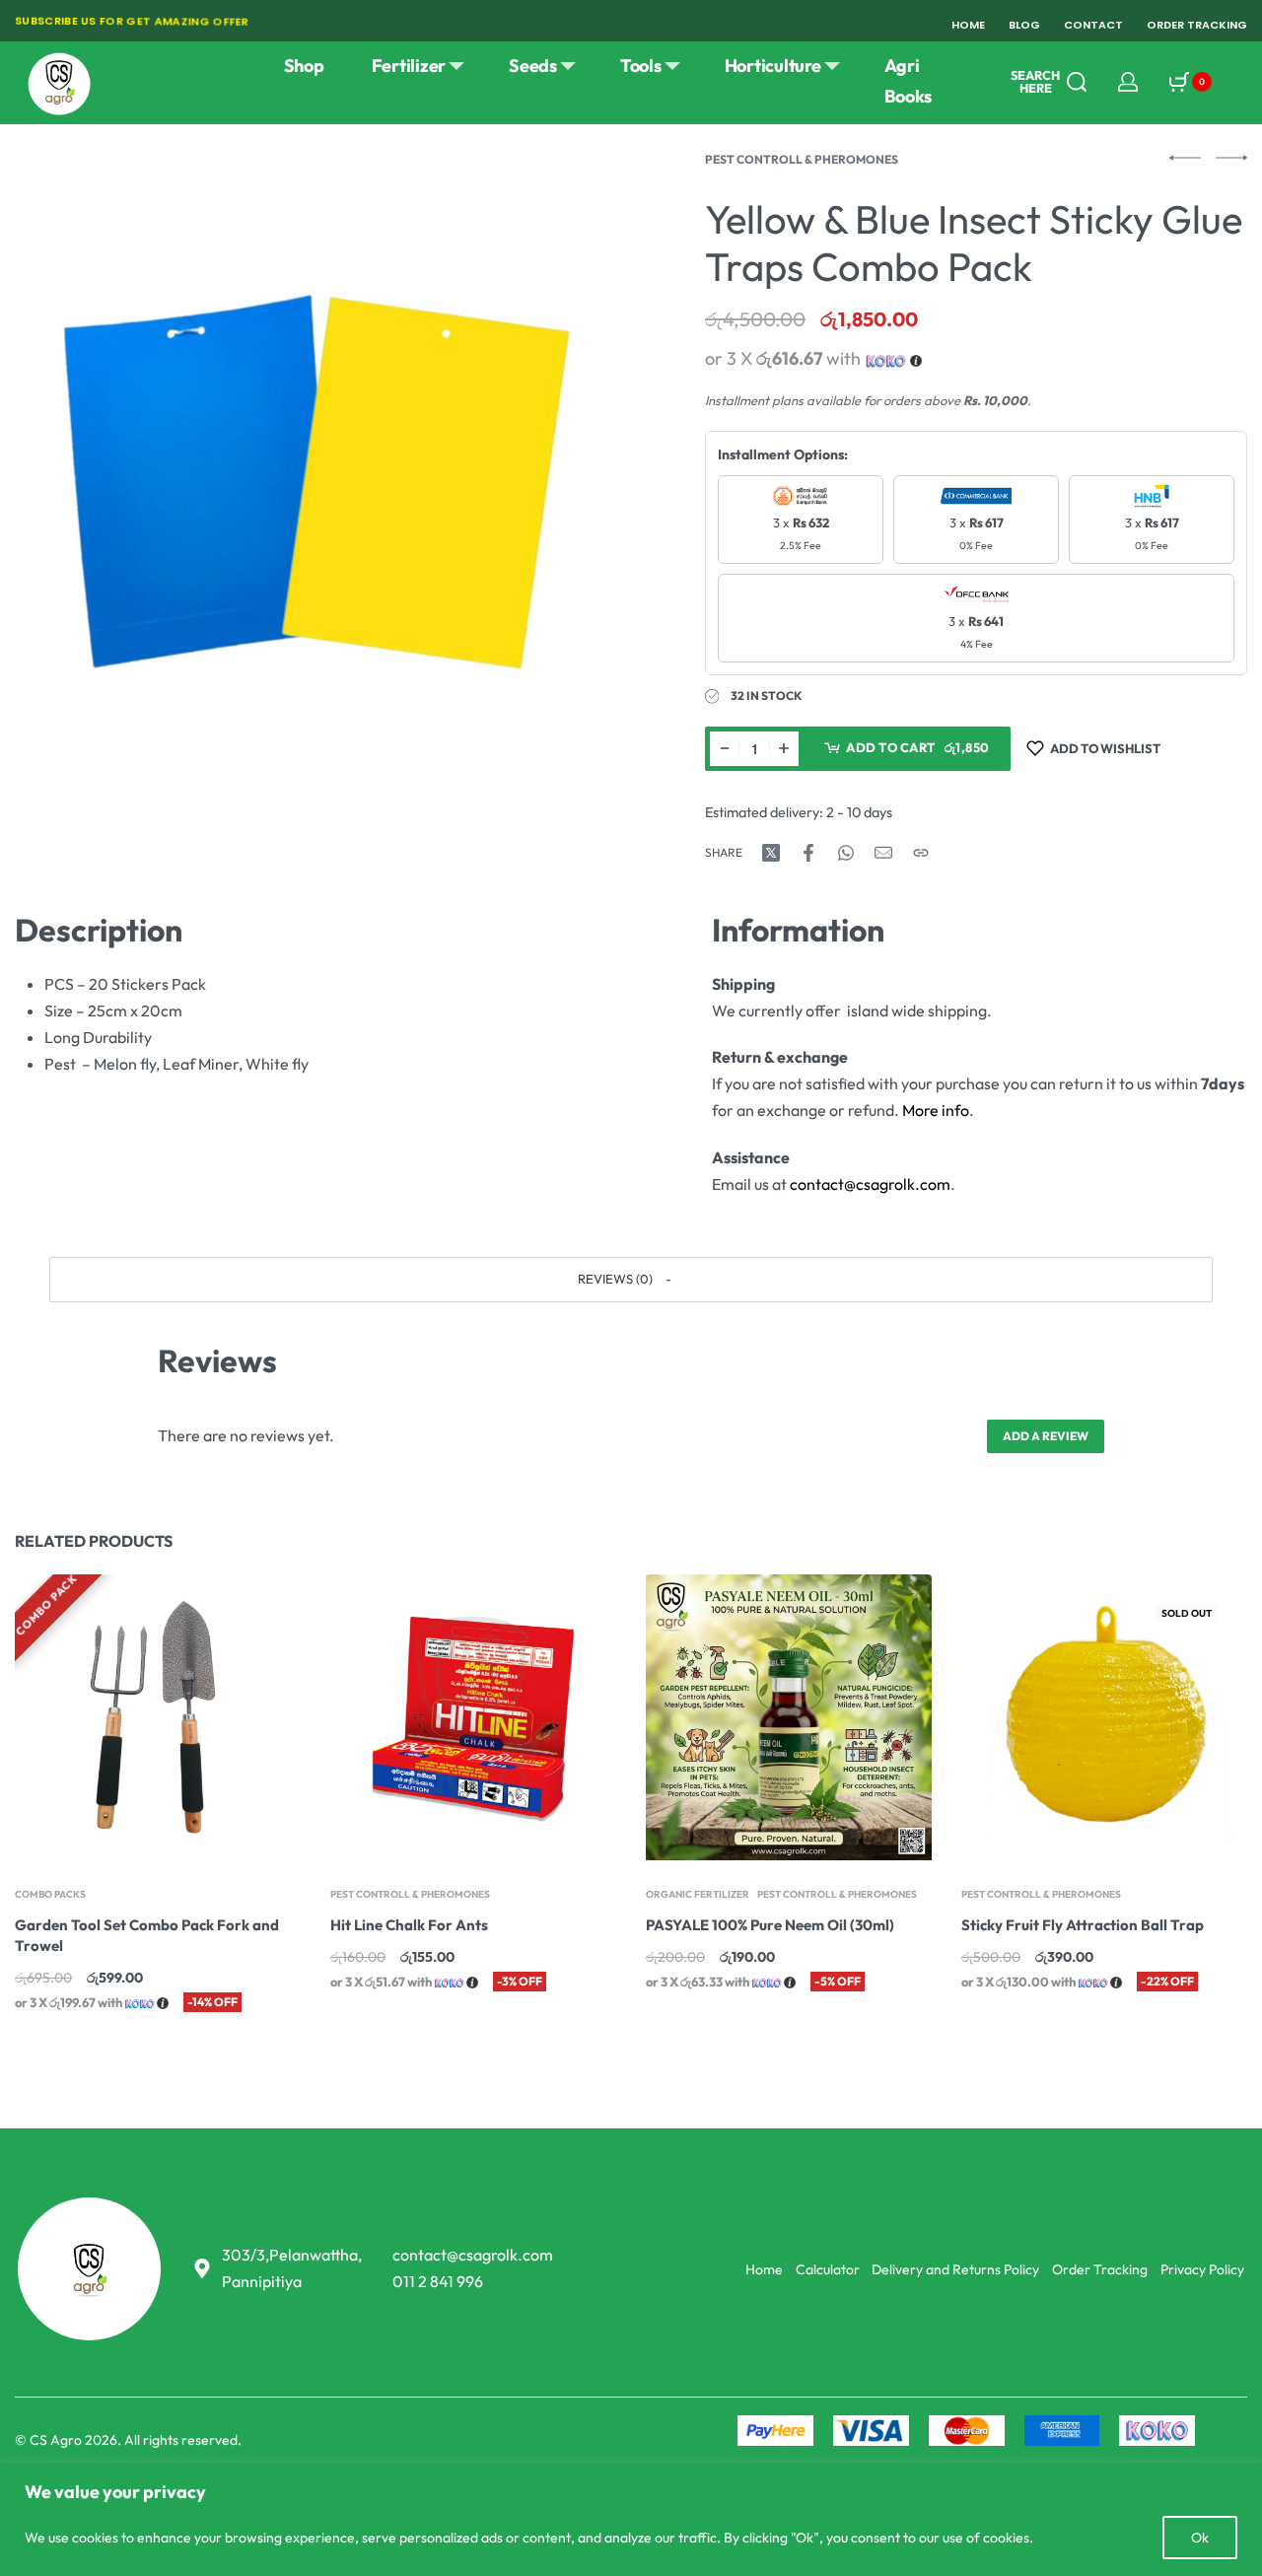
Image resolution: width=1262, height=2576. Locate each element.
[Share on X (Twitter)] (771, 853)
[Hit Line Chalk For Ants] (473, 1717)
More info (936, 1110)
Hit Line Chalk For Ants (409, 1925)
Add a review (1046, 1436)
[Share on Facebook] (808, 853)
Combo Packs (50, 1895)
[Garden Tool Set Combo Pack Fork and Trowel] (158, 1717)
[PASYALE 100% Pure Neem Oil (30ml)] (789, 1717)
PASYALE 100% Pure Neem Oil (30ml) (770, 1925)
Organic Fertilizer (698, 1895)
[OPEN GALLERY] (317, 456)
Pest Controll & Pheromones (802, 159)
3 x (801, 533)
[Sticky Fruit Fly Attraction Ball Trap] (1104, 1717)
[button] (631, 1280)
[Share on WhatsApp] (846, 853)
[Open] (1238, 82)
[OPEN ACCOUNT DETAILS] (1128, 82)
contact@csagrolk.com (870, 1184)
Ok (1200, 2538)
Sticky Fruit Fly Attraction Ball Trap (1083, 1925)
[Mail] (883, 853)
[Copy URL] (921, 853)
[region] (631, 2519)
